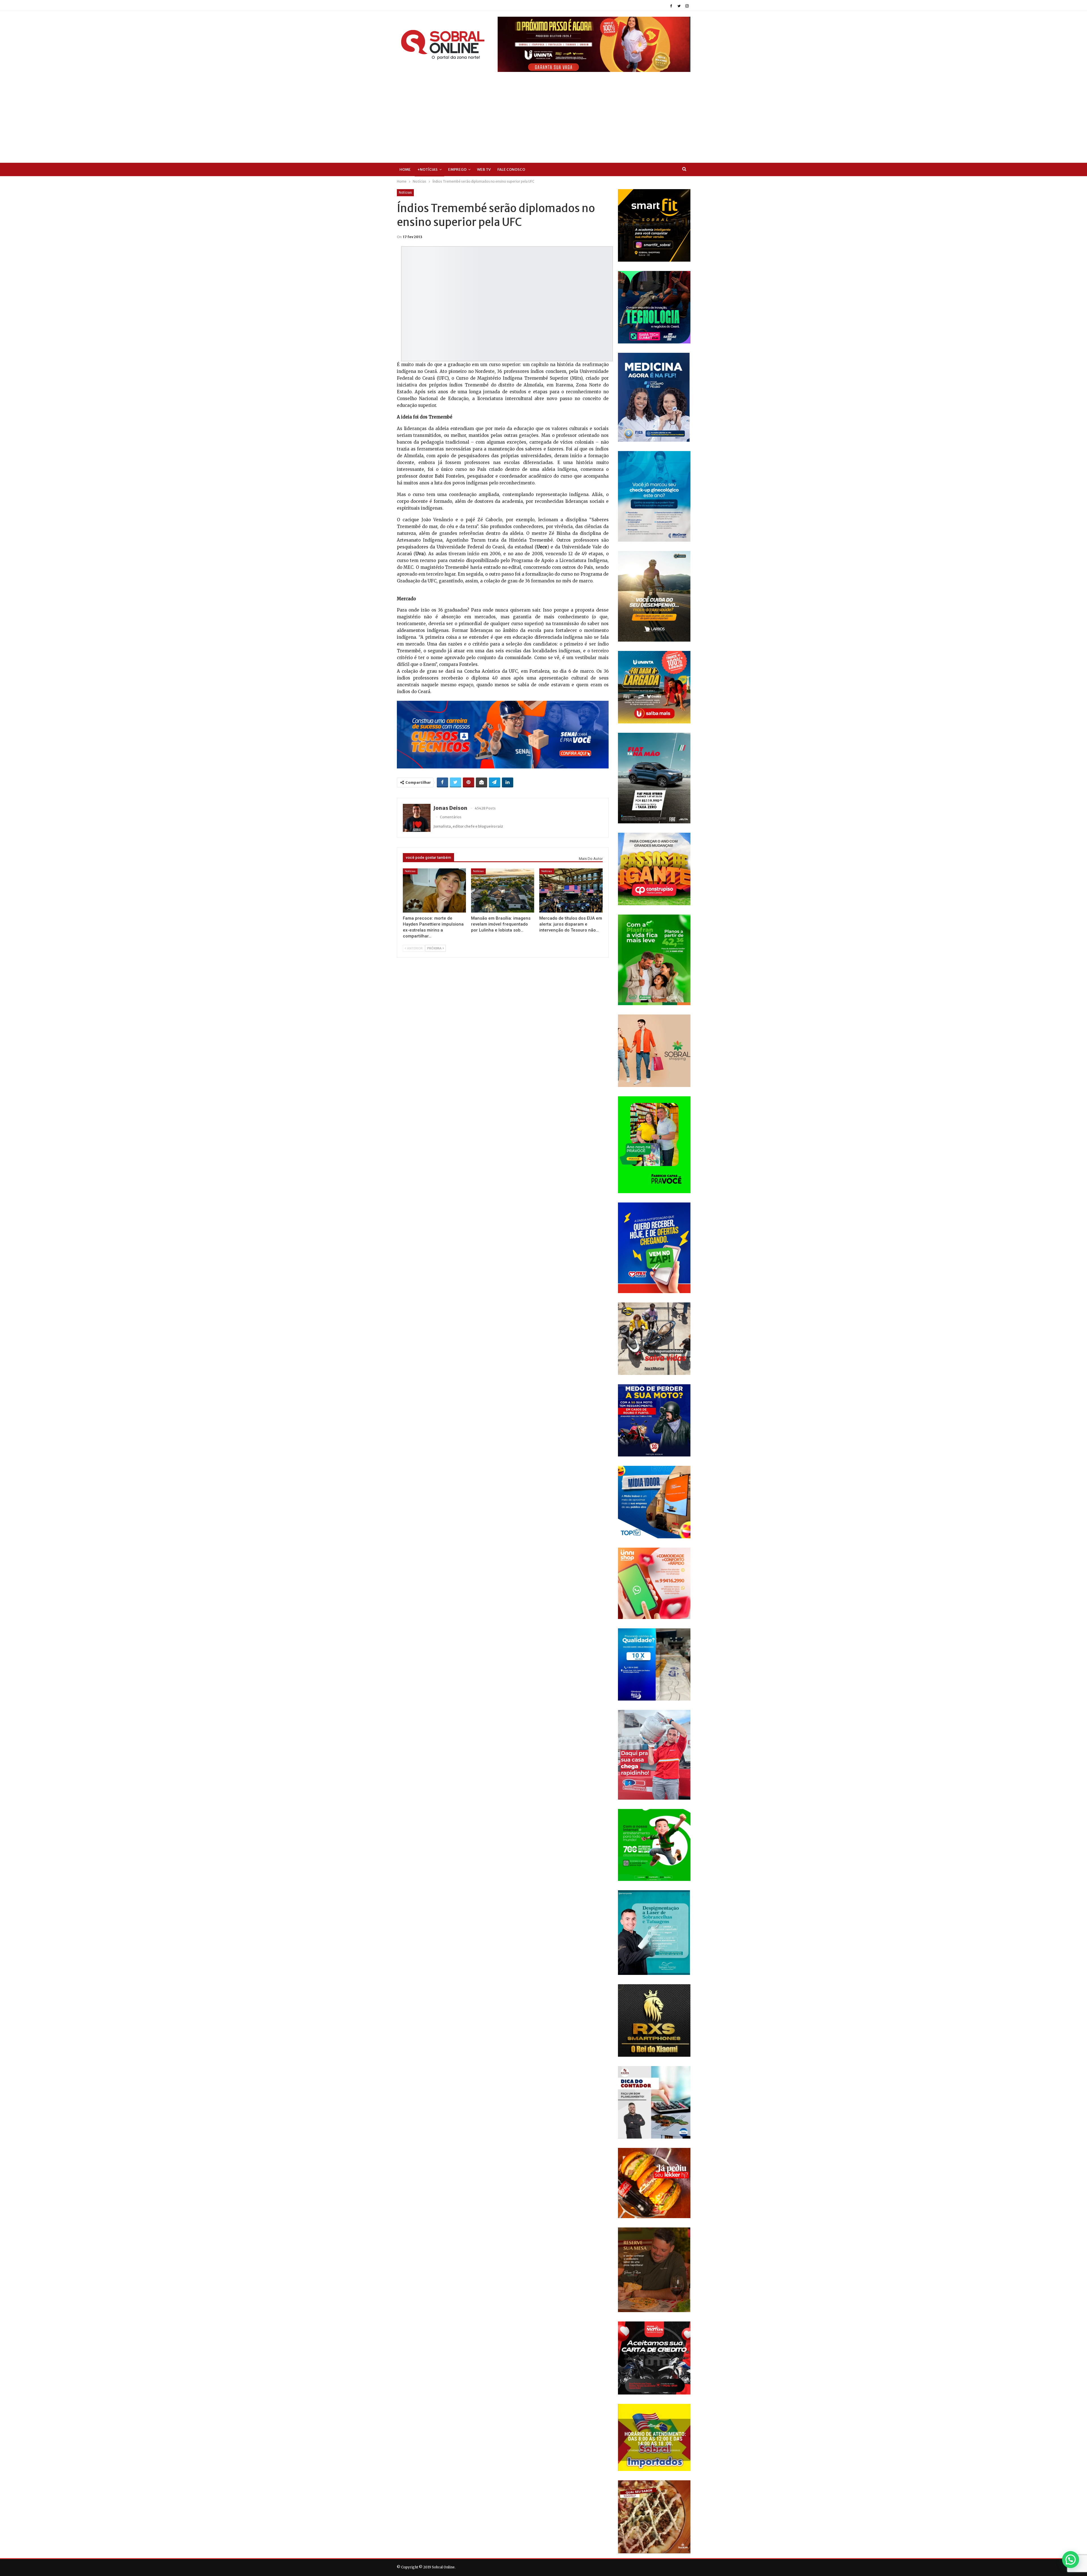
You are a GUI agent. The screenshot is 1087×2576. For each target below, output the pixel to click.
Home (405, 169)
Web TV (484, 169)
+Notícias (427, 169)
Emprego (457, 169)
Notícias (405, 193)
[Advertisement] (543, 120)
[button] (1071, 2560)
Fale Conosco (511, 169)
